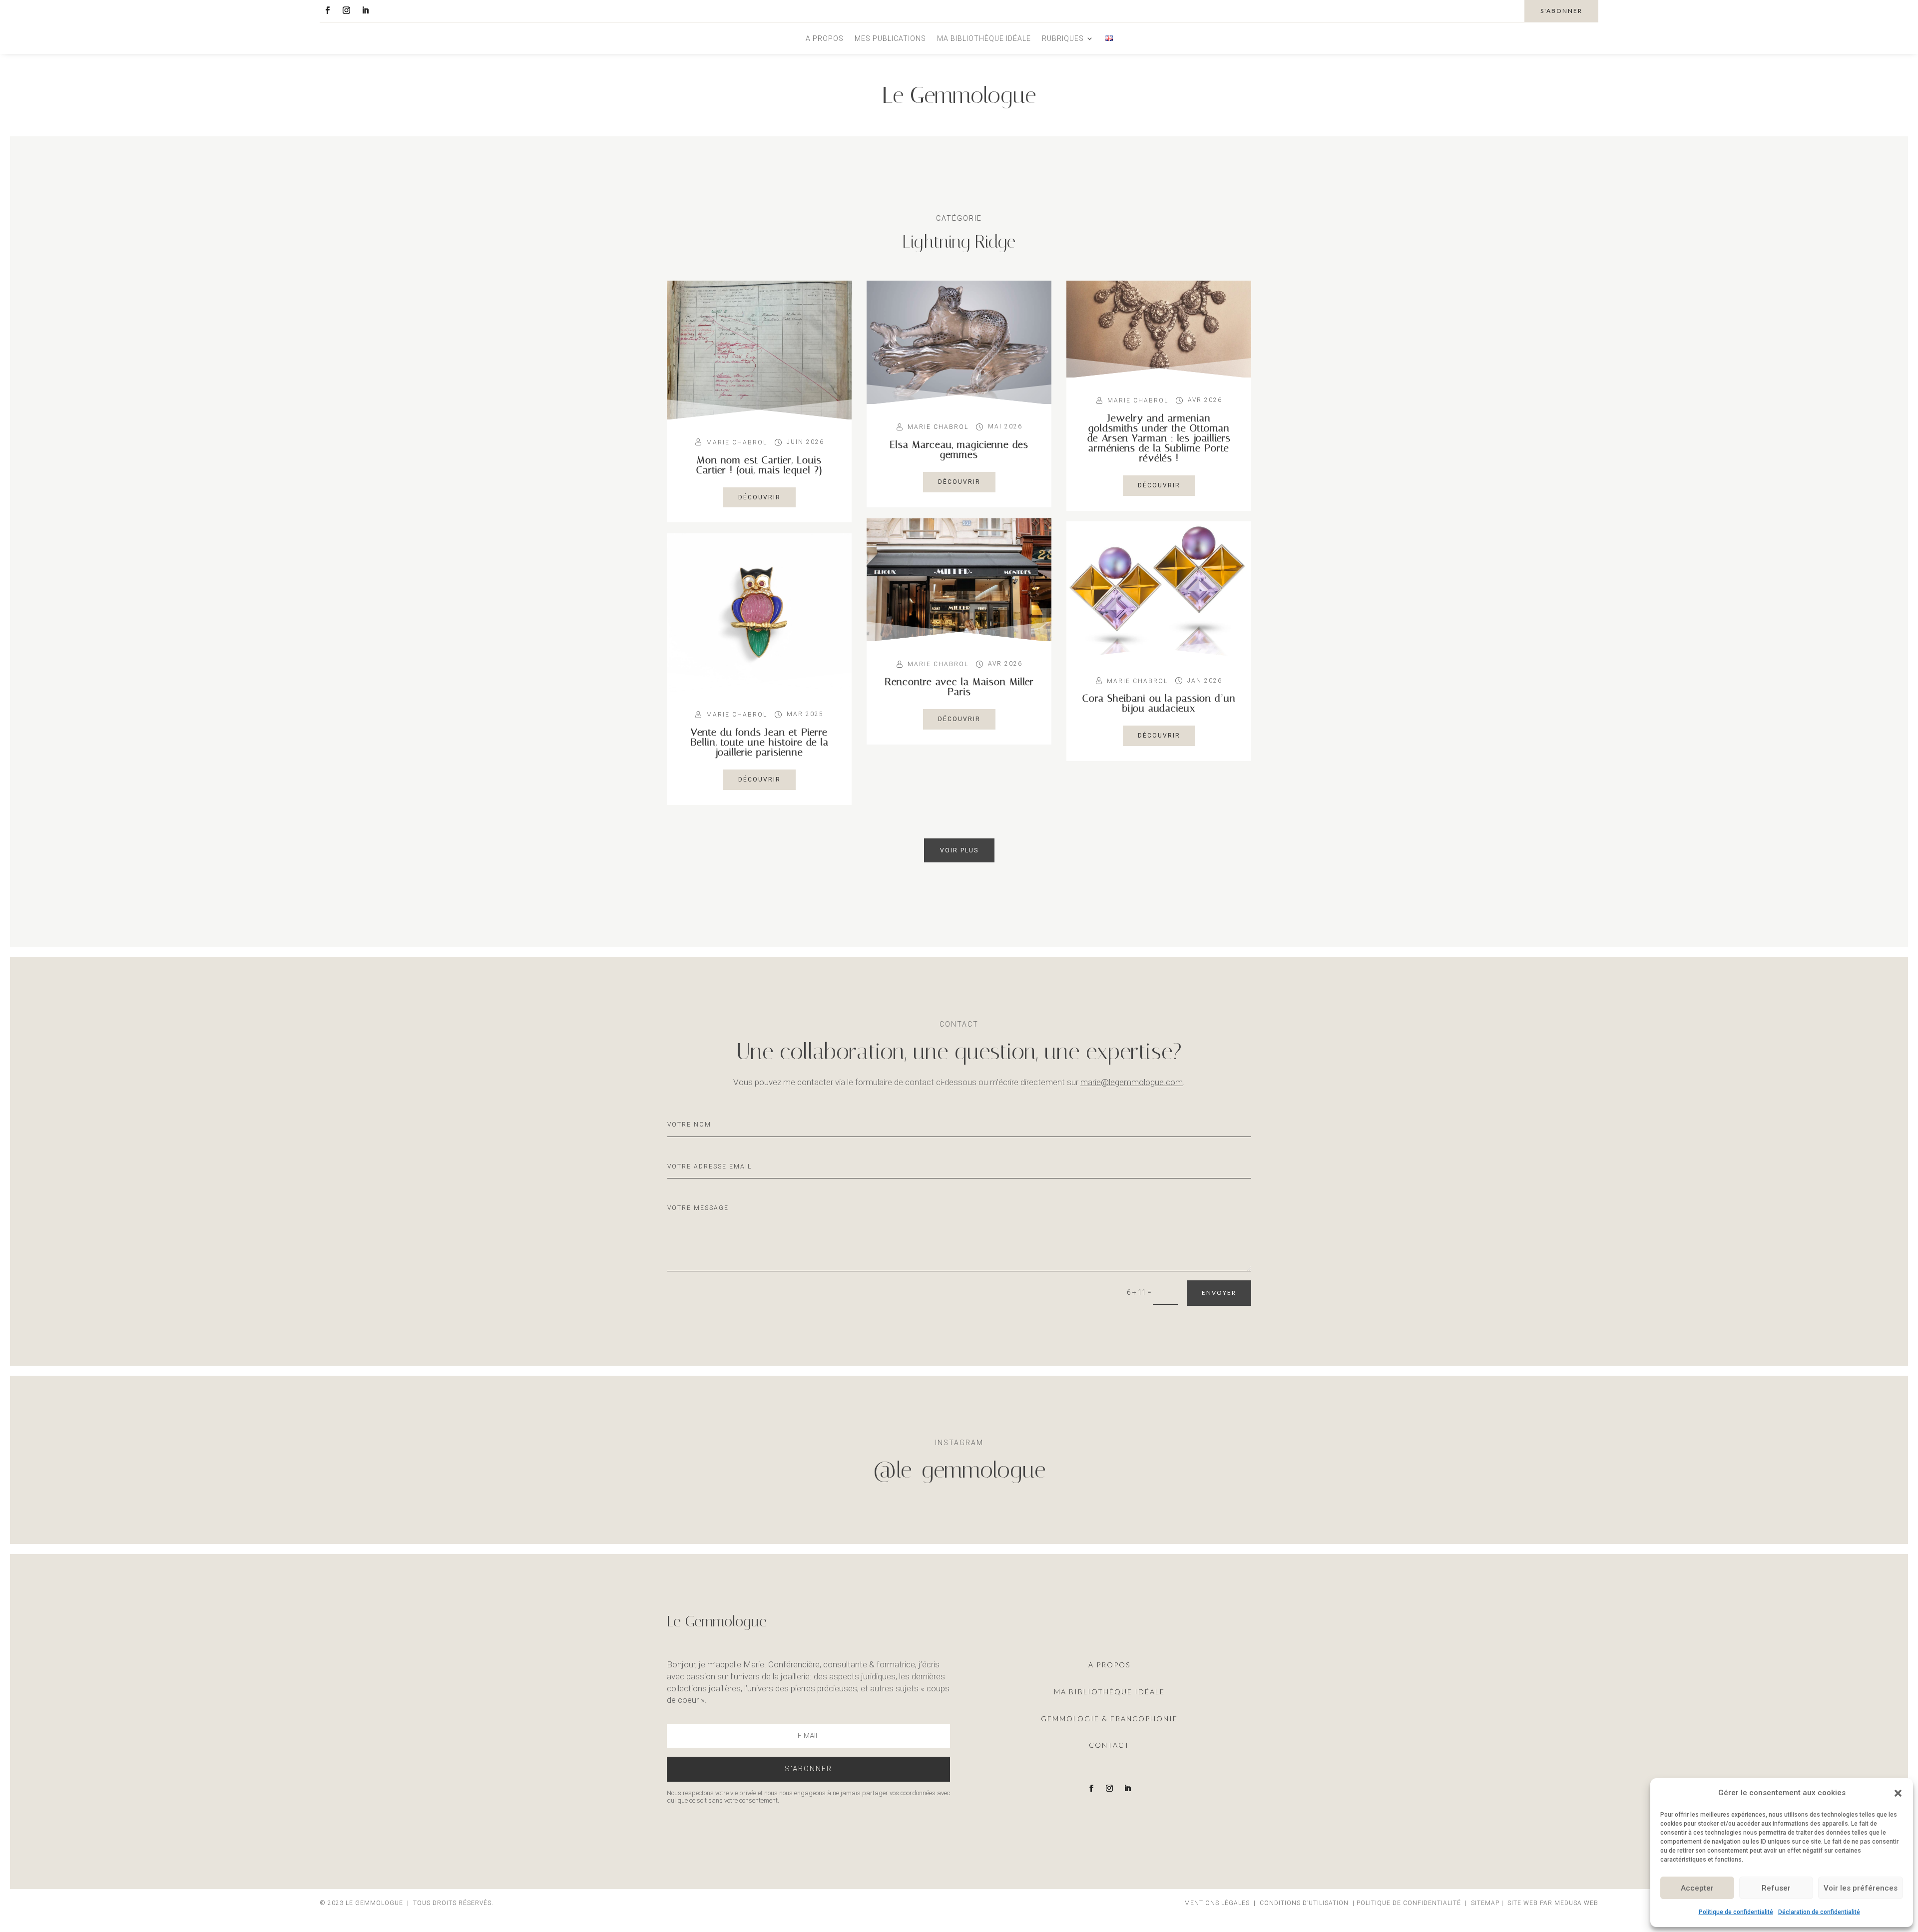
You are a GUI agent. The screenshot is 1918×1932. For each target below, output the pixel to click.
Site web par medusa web (1553, 1903)
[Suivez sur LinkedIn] (365, 10)
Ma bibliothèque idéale (984, 39)
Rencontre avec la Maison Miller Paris (959, 687)
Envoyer (1219, 1293)
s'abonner (1561, 11)
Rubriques (1063, 39)
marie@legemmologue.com (1132, 1082)
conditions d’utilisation (1304, 1903)
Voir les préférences (1861, 1888)
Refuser (1776, 1888)
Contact (1109, 1745)
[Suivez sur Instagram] (346, 10)
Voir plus (959, 850)
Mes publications (890, 39)
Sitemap (1485, 1903)
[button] (1898, 1793)
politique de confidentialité (1409, 1903)
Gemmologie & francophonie (1109, 1719)
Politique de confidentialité (1736, 1912)
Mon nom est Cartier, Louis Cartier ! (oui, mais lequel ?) (759, 465)
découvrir (759, 497)
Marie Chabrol (737, 442)
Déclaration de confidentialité (1819, 1912)
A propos (825, 39)
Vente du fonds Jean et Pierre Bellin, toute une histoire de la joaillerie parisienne (759, 742)
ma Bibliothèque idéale (1109, 1692)
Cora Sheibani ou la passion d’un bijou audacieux (1159, 703)
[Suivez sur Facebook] (327, 10)
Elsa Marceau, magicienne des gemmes (959, 449)
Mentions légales (1218, 1903)
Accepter (1697, 1888)
